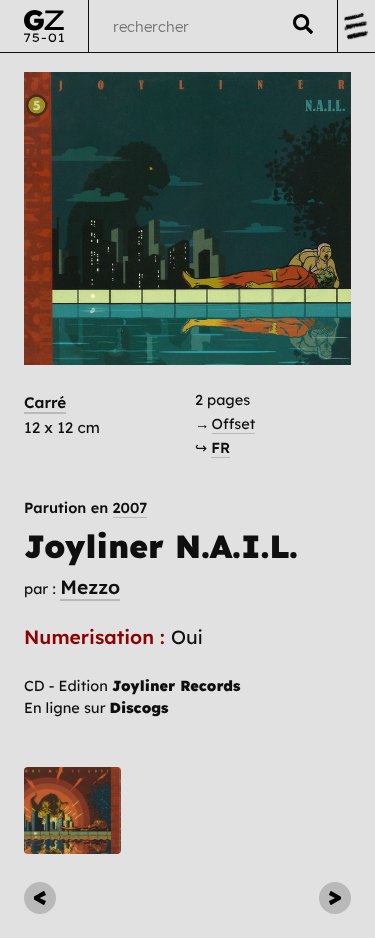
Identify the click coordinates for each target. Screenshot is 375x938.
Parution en (85, 508)
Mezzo (90, 587)
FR (220, 447)
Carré (45, 402)
